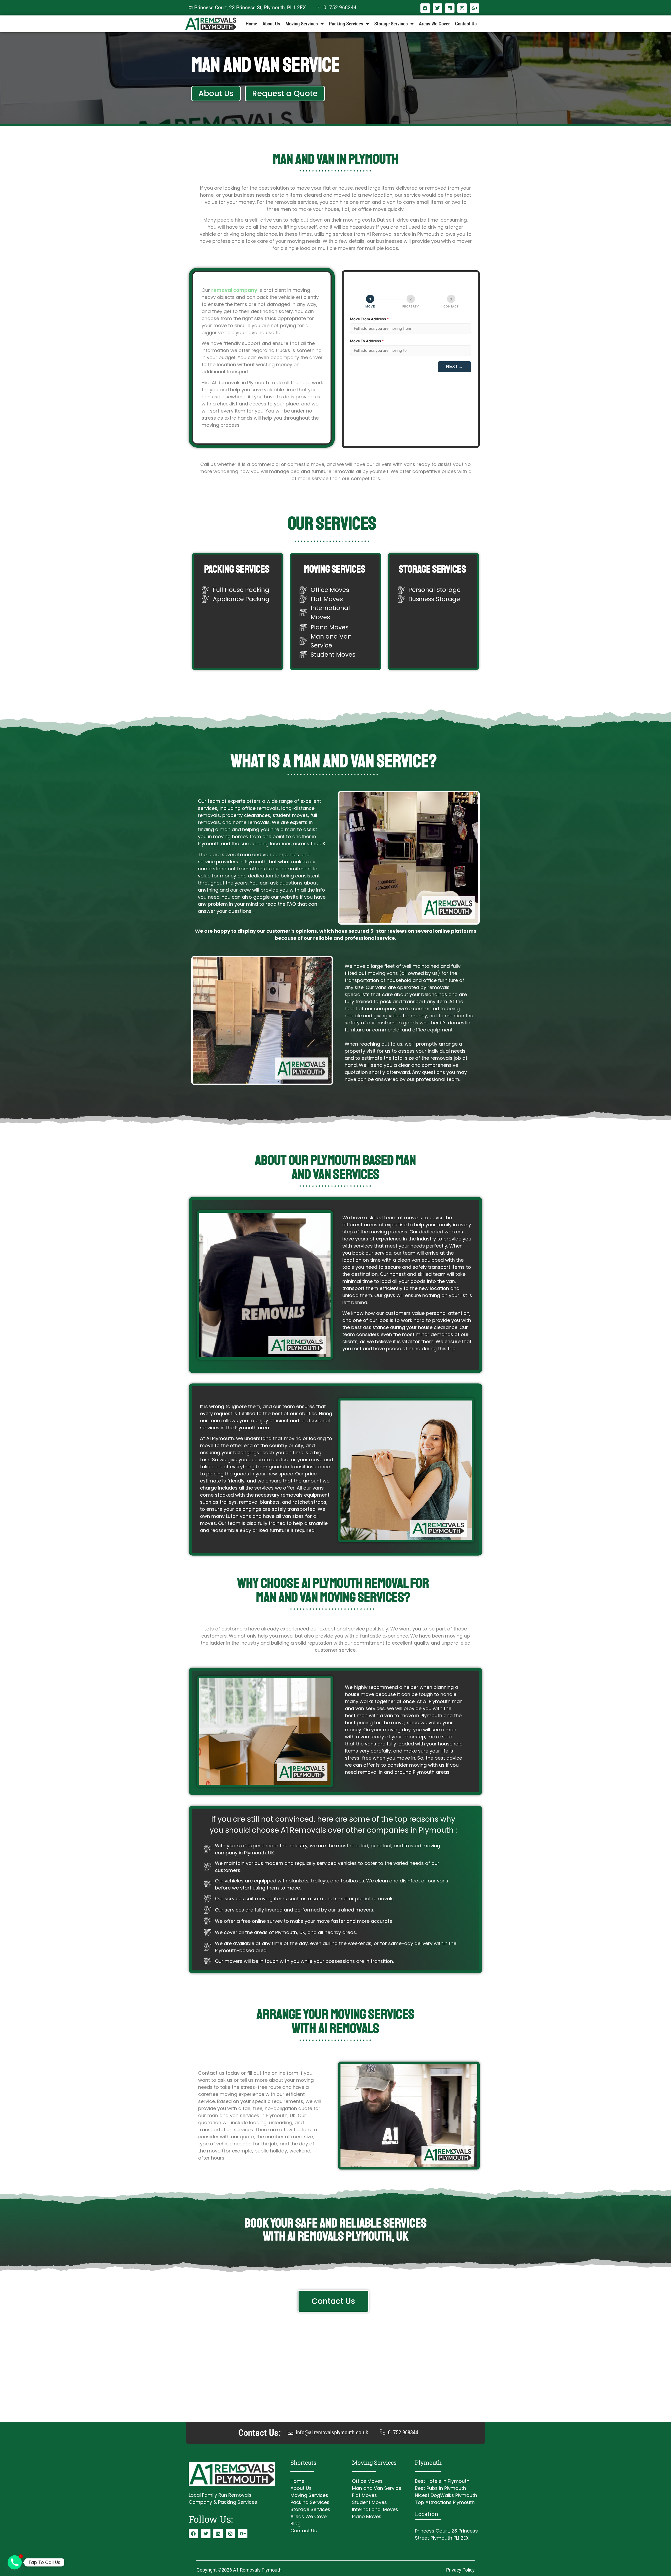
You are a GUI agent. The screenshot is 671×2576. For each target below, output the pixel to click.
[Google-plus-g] (474, 8)
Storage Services (391, 24)
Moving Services (302, 24)
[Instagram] (462, 8)
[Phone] (15, 2562)
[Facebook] (425, 8)
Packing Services (346, 24)
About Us (271, 24)
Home (251, 24)
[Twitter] (437, 8)
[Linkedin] (450, 8)
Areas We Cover (434, 24)
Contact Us (466, 24)
